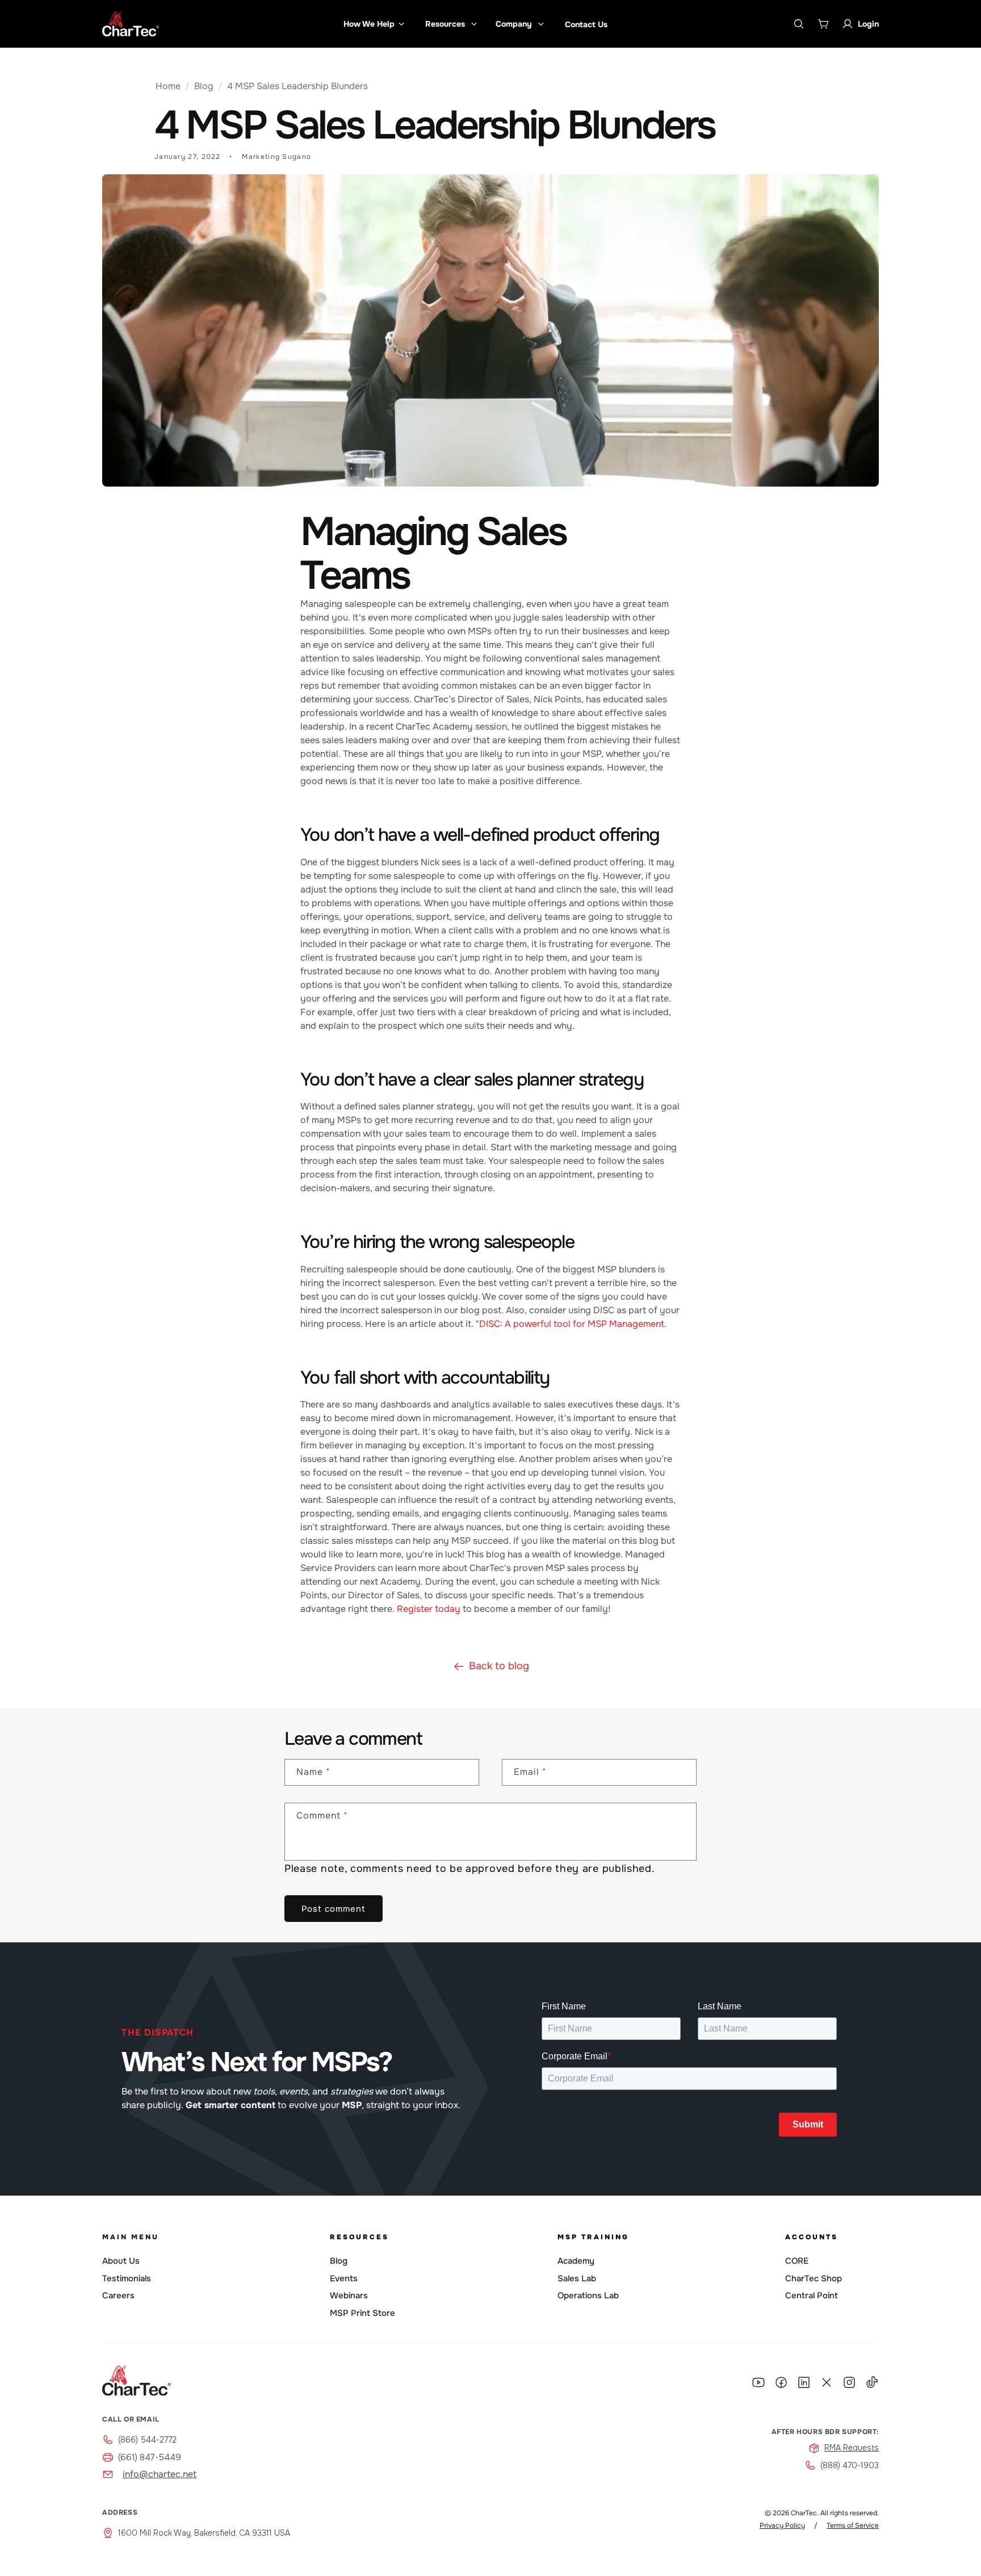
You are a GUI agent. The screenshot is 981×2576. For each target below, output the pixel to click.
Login (868, 24)
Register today (429, 1609)
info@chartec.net (160, 2474)
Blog (204, 86)
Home (168, 86)
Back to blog (499, 1666)
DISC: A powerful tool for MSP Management (572, 1324)
